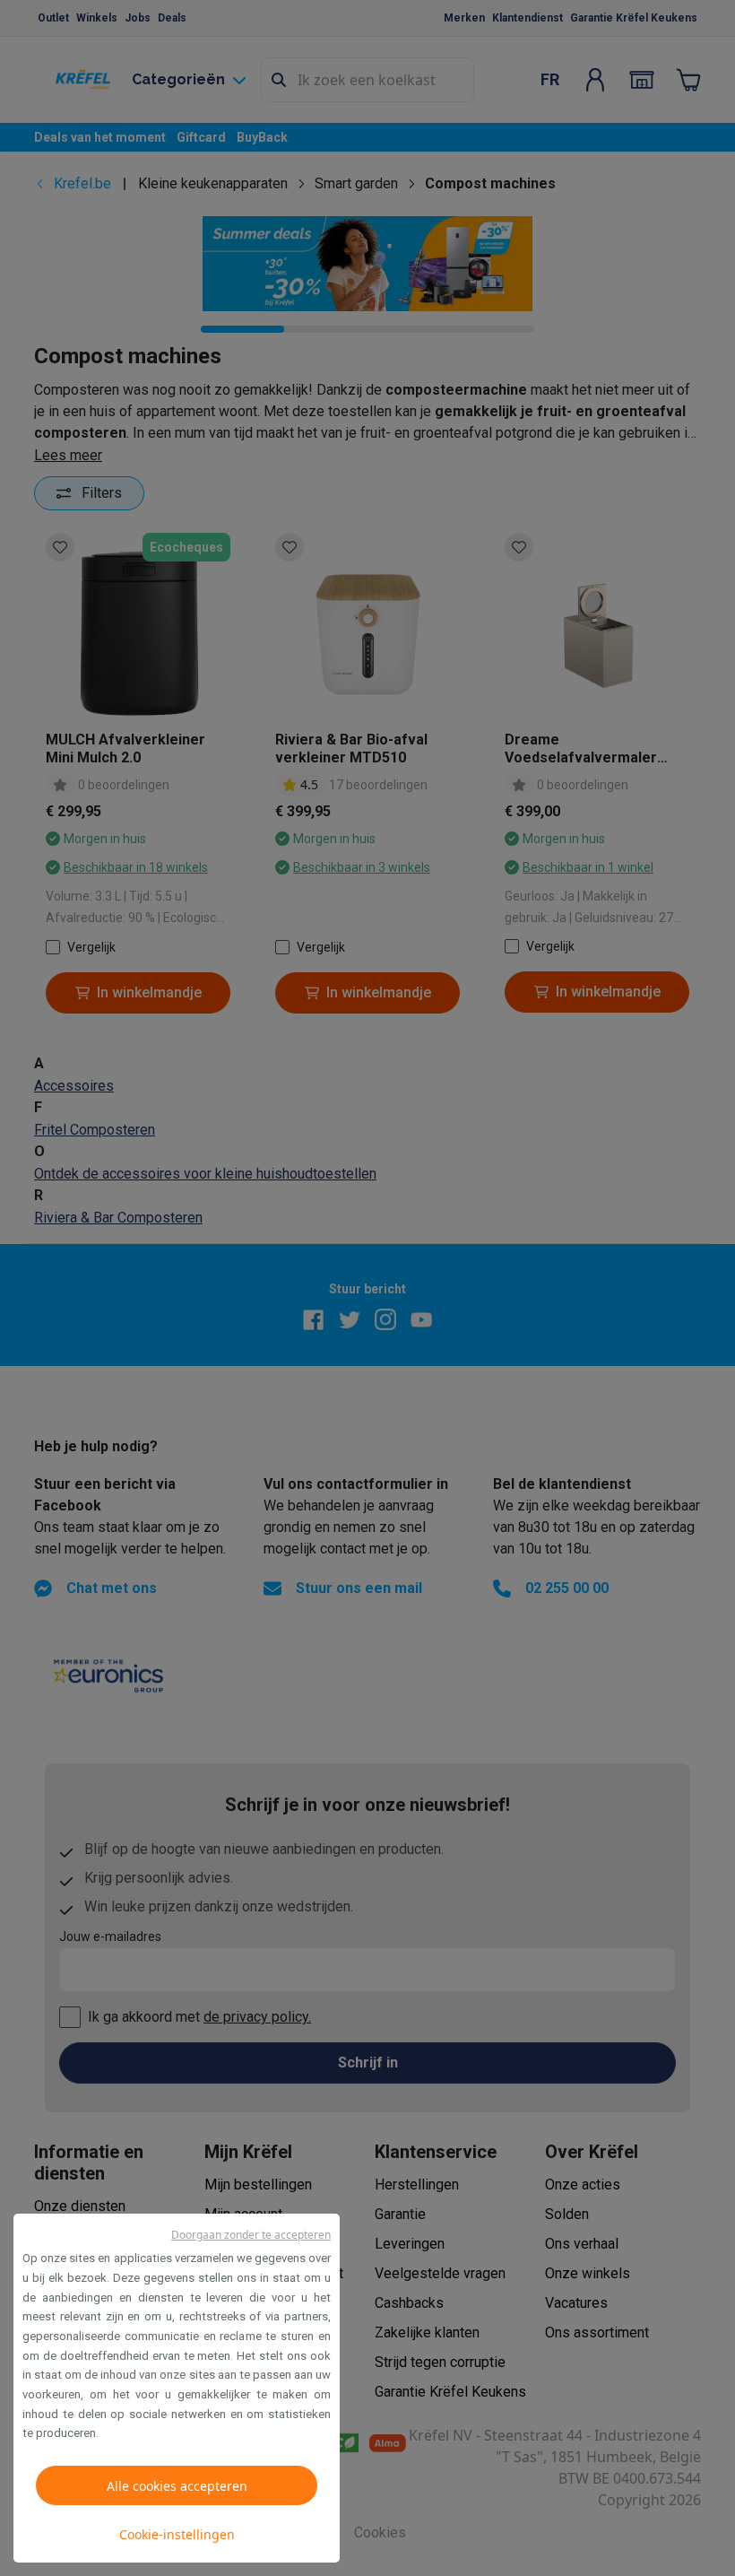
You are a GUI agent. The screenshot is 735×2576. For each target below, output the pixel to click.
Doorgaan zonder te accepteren (251, 2235)
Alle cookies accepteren (177, 2486)
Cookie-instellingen (177, 2534)
